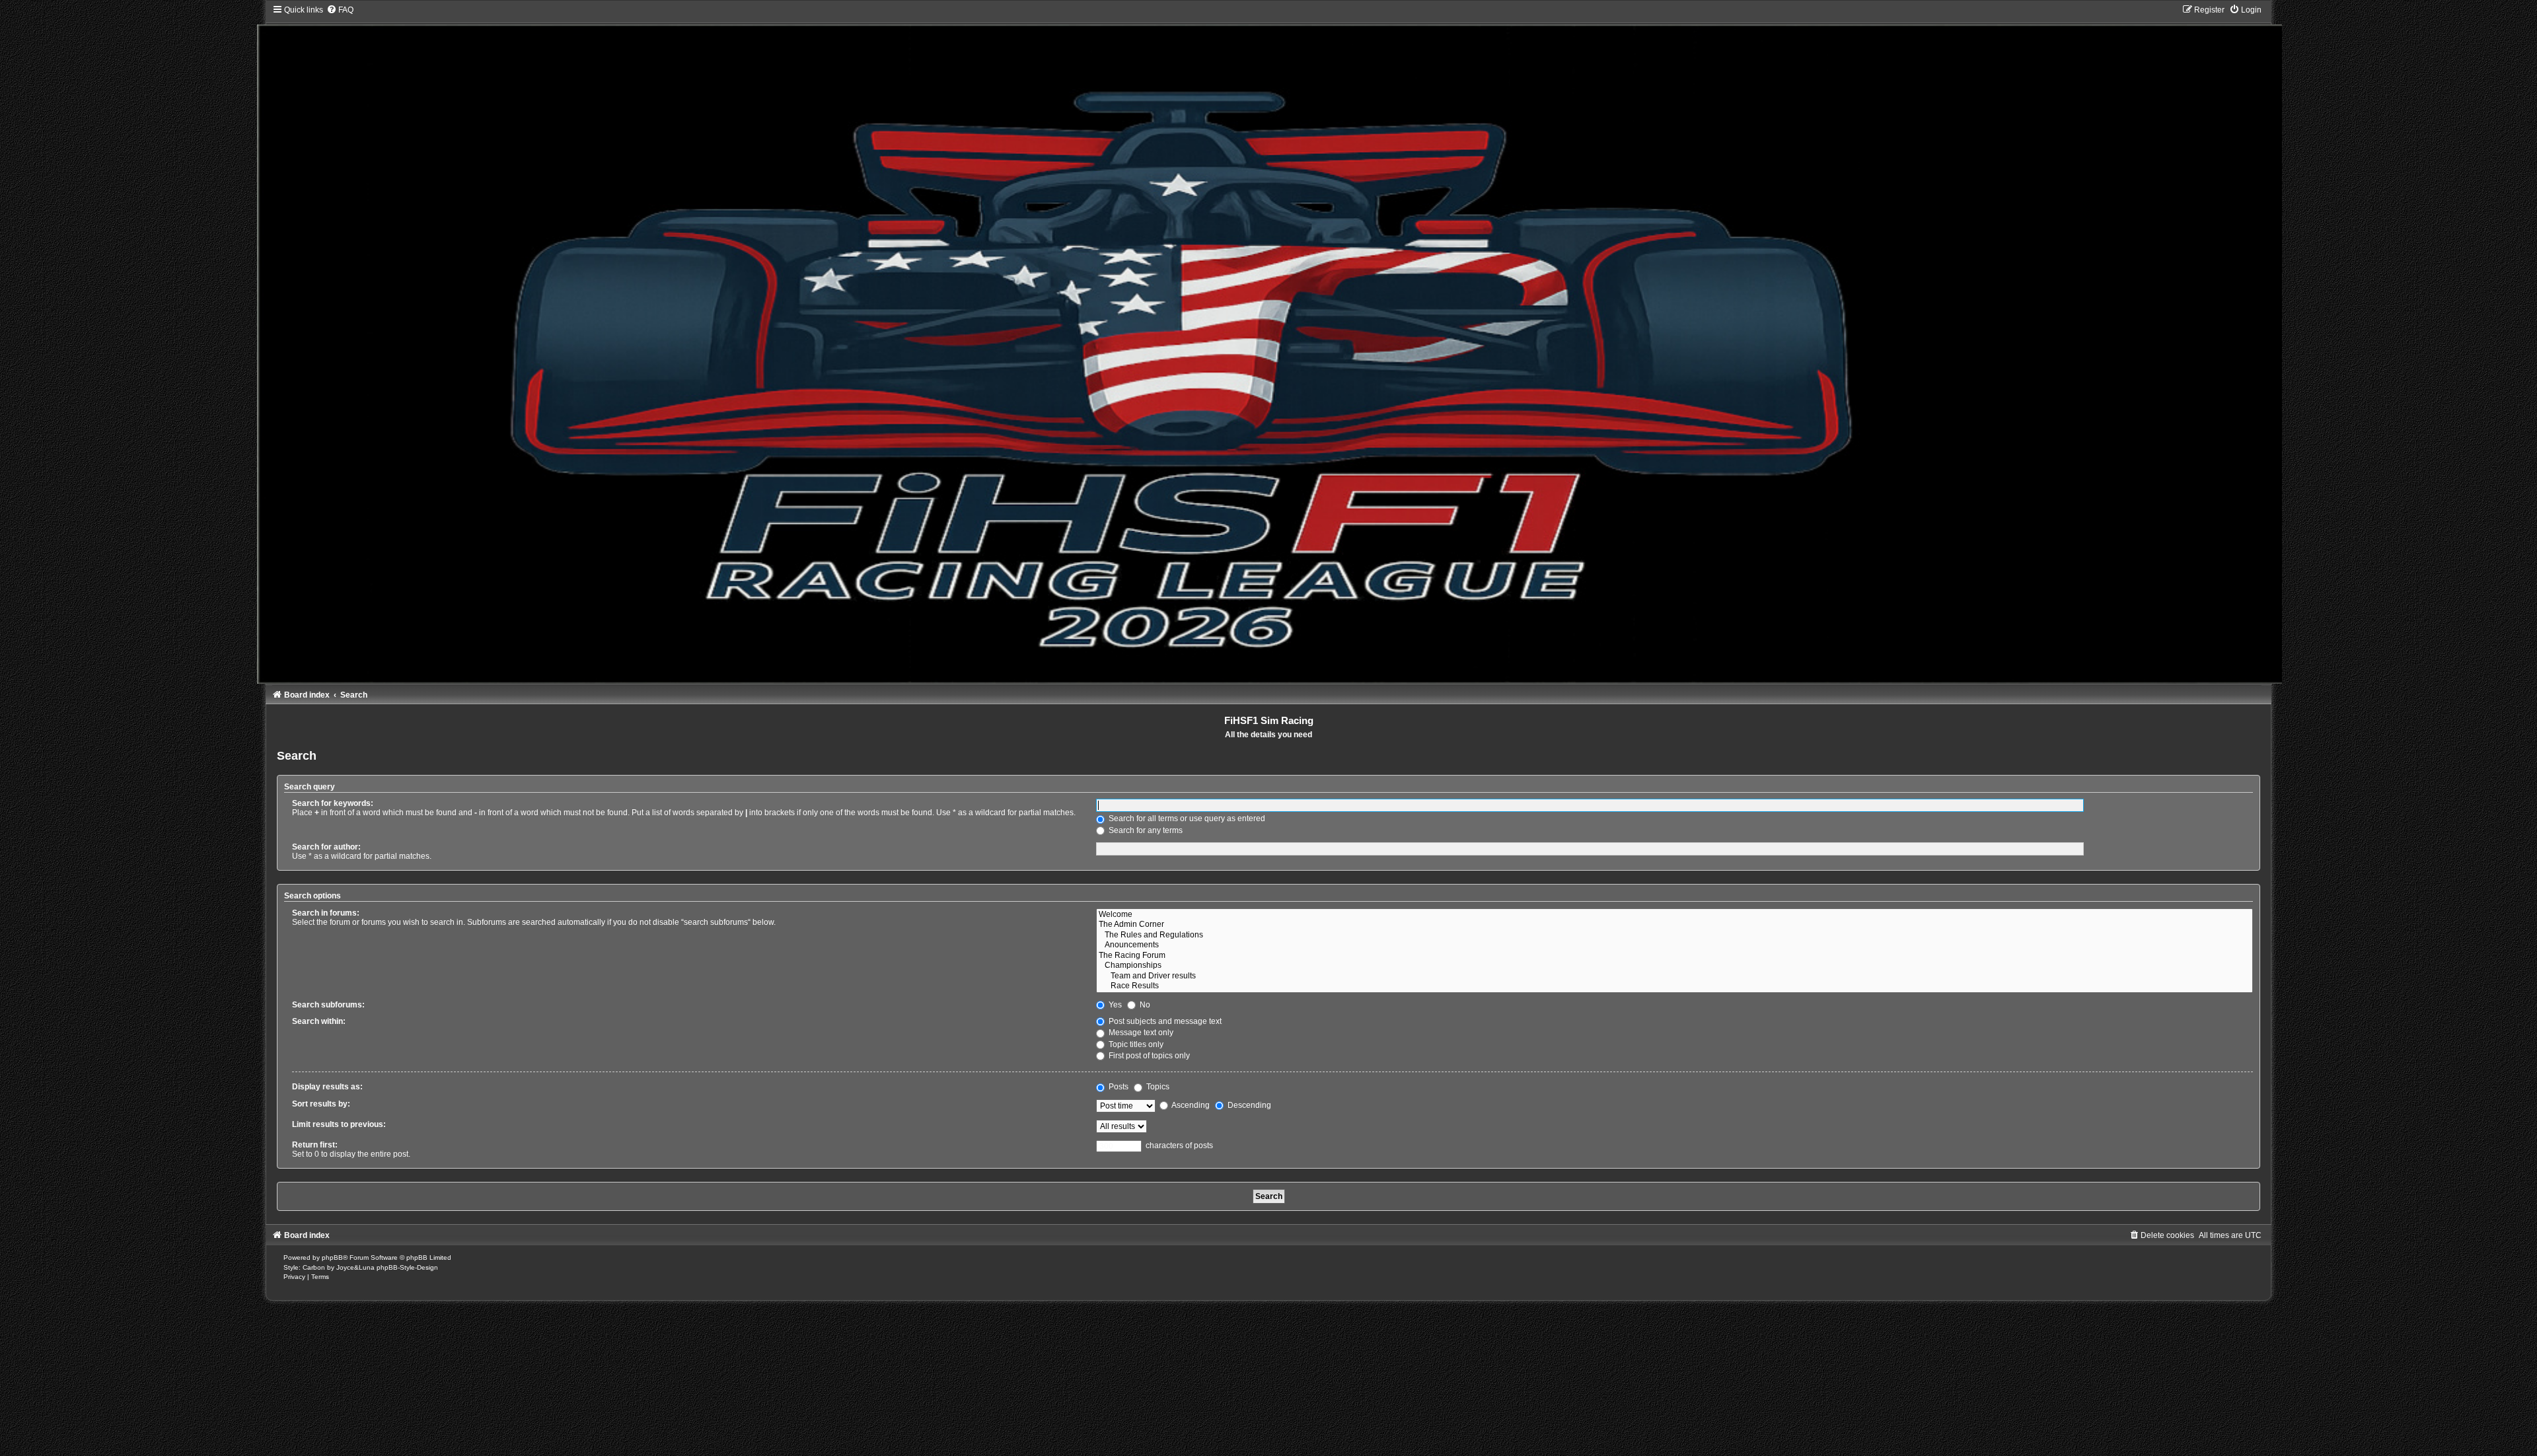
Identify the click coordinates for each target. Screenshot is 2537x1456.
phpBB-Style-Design (407, 1267)
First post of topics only (1148, 1056)
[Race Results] (1675, 986)
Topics (1157, 1087)
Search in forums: (326, 913)
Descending (1248, 1105)
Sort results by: (321, 1104)
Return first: (315, 1145)
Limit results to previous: (339, 1124)
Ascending (1190, 1105)
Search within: (319, 1021)
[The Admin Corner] (1675, 925)
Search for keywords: (333, 803)
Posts (1118, 1087)
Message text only (1140, 1033)
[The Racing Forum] (1675, 956)
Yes (1114, 1005)
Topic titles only (1135, 1044)
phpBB (332, 1257)
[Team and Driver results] (1675, 976)
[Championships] (1675, 966)
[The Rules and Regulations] (1675, 935)
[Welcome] (1675, 915)
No (1144, 1005)
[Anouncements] (1675, 945)
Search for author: (326, 847)
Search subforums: (328, 1005)
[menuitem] (340, 10)
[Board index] (1269, 344)
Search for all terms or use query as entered (1186, 819)
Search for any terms (1145, 830)
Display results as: (327, 1087)
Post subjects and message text (1164, 1021)
